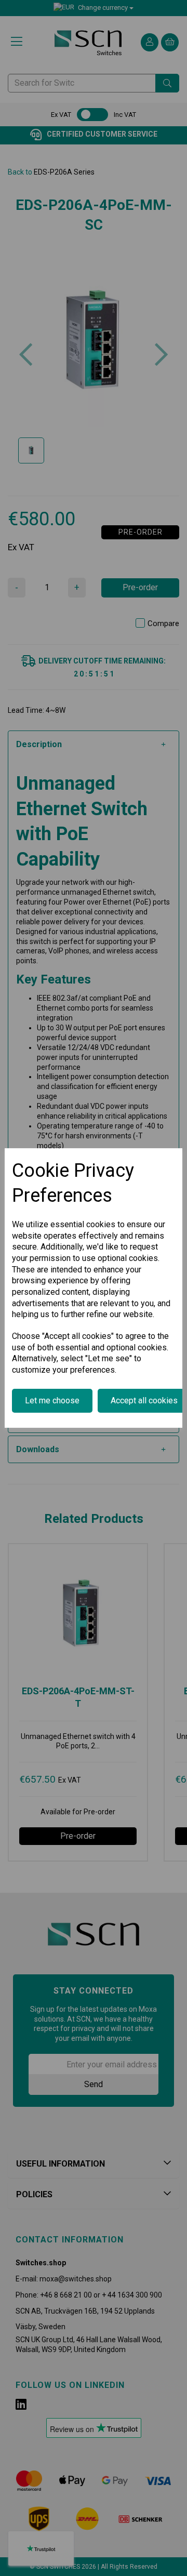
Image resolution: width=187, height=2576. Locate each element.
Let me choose (52, 1400)
